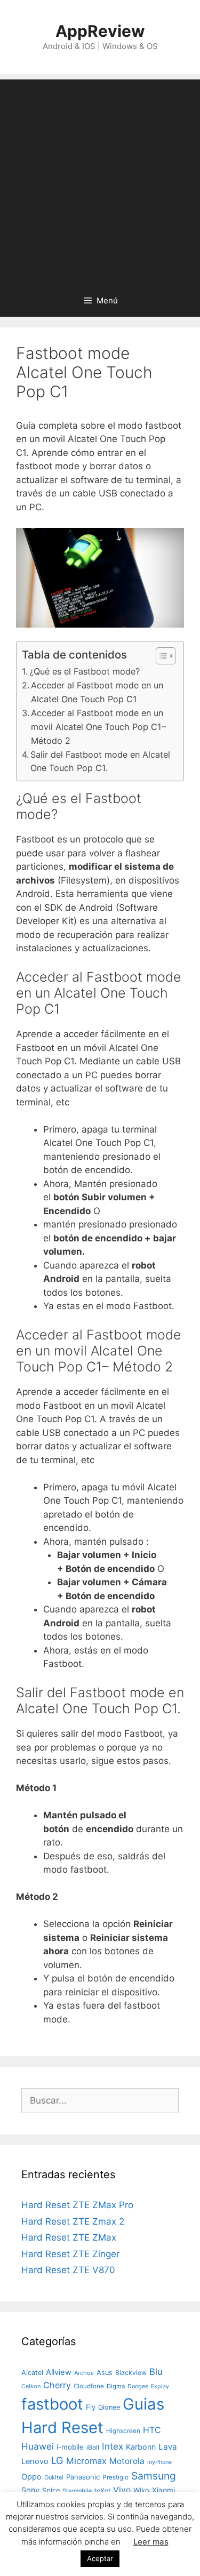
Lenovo (35, 2461)
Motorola (127, 2461)
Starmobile (77, 2491)
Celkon (31, 2386)
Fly (91, 2407)
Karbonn (141, 2447)
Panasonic (83, 2477)
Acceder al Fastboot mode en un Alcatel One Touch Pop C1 (97, 692)
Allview (59, 2372)
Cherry (57, 2385)
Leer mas (151, 2542)
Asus (105, 2373)
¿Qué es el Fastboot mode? (85, 671)
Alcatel (32, 2373)
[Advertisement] (100, 179)
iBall (93, 2447)
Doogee (138, 2386)
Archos (84, 2373)
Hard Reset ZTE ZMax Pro (77, 2205)
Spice (51, 2490)
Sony (30, 2490)
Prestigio (115, 2477)
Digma (116, 2386)
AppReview (100, 31)
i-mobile (70, 2447)
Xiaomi (163, 2490)
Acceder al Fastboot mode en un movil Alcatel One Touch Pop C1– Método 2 (98, 727)
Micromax (86, 2461)
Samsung (154, 2476)
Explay (160, 2386)
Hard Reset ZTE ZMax (69, 2237)
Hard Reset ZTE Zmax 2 (73, 2221)
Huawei (38, 2446)
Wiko (141, 2490)
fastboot (52, 2404)
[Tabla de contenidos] (166, 656)
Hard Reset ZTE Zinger (70, 2254)
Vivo (122, 2490)
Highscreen (123, 2431)
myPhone (159, 2462)
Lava (168, 2447)
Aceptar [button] (100, 2558)
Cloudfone (89, 2386)
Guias (143, 2404)
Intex (113, 2446)
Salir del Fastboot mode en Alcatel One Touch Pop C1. (100, 761)
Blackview (131, 2373)
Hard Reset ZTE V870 (68, 2270)
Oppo (31, 2477)
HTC (152, 2430)
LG (57, 2460)
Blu (156, 2372)
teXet (102, 2490)
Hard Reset (62, 2427)
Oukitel (54, 2477)
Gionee (109, 2407)
